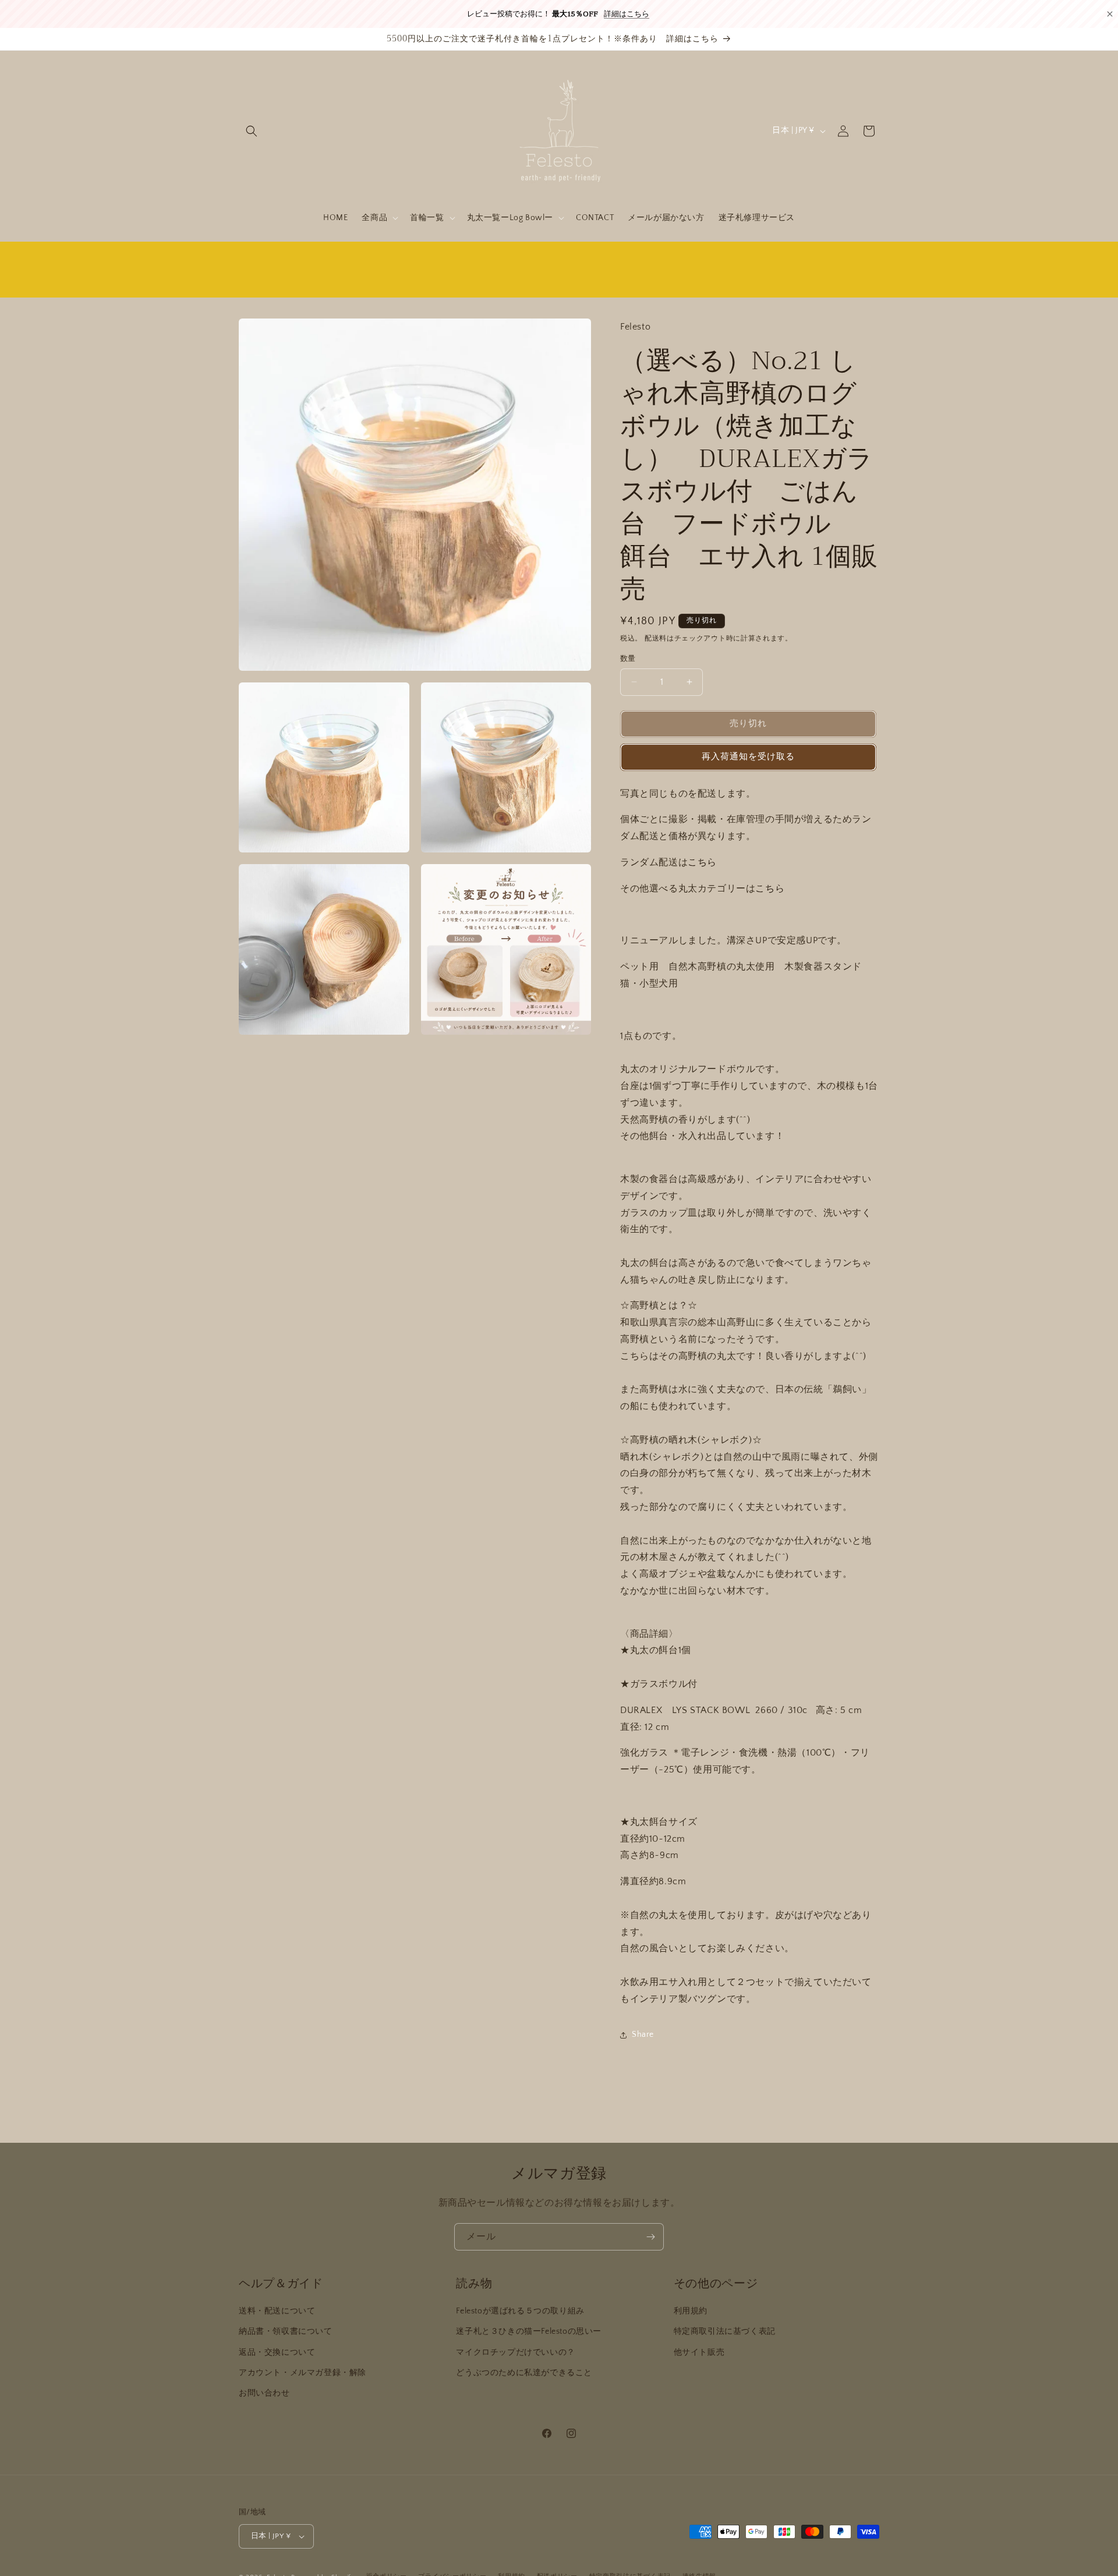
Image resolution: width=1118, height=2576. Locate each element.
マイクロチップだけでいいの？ (515, 2352)
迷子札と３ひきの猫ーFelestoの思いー (529, 2331)
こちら (702, 862)
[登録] (650, 2237)
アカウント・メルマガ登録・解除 (303, 2373)
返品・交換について (277, 2352)
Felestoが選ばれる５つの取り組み (520, 2311)
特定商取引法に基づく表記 (725, 2331)
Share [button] (643, 2034)
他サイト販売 (699, 2352)
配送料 (656, 638)
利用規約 (691, 2311)
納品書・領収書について (286, 2331)
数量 (628, 659)
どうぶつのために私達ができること (524, 2373)
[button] (252, 131)
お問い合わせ (264, 2393)
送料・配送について (277, 2311)
